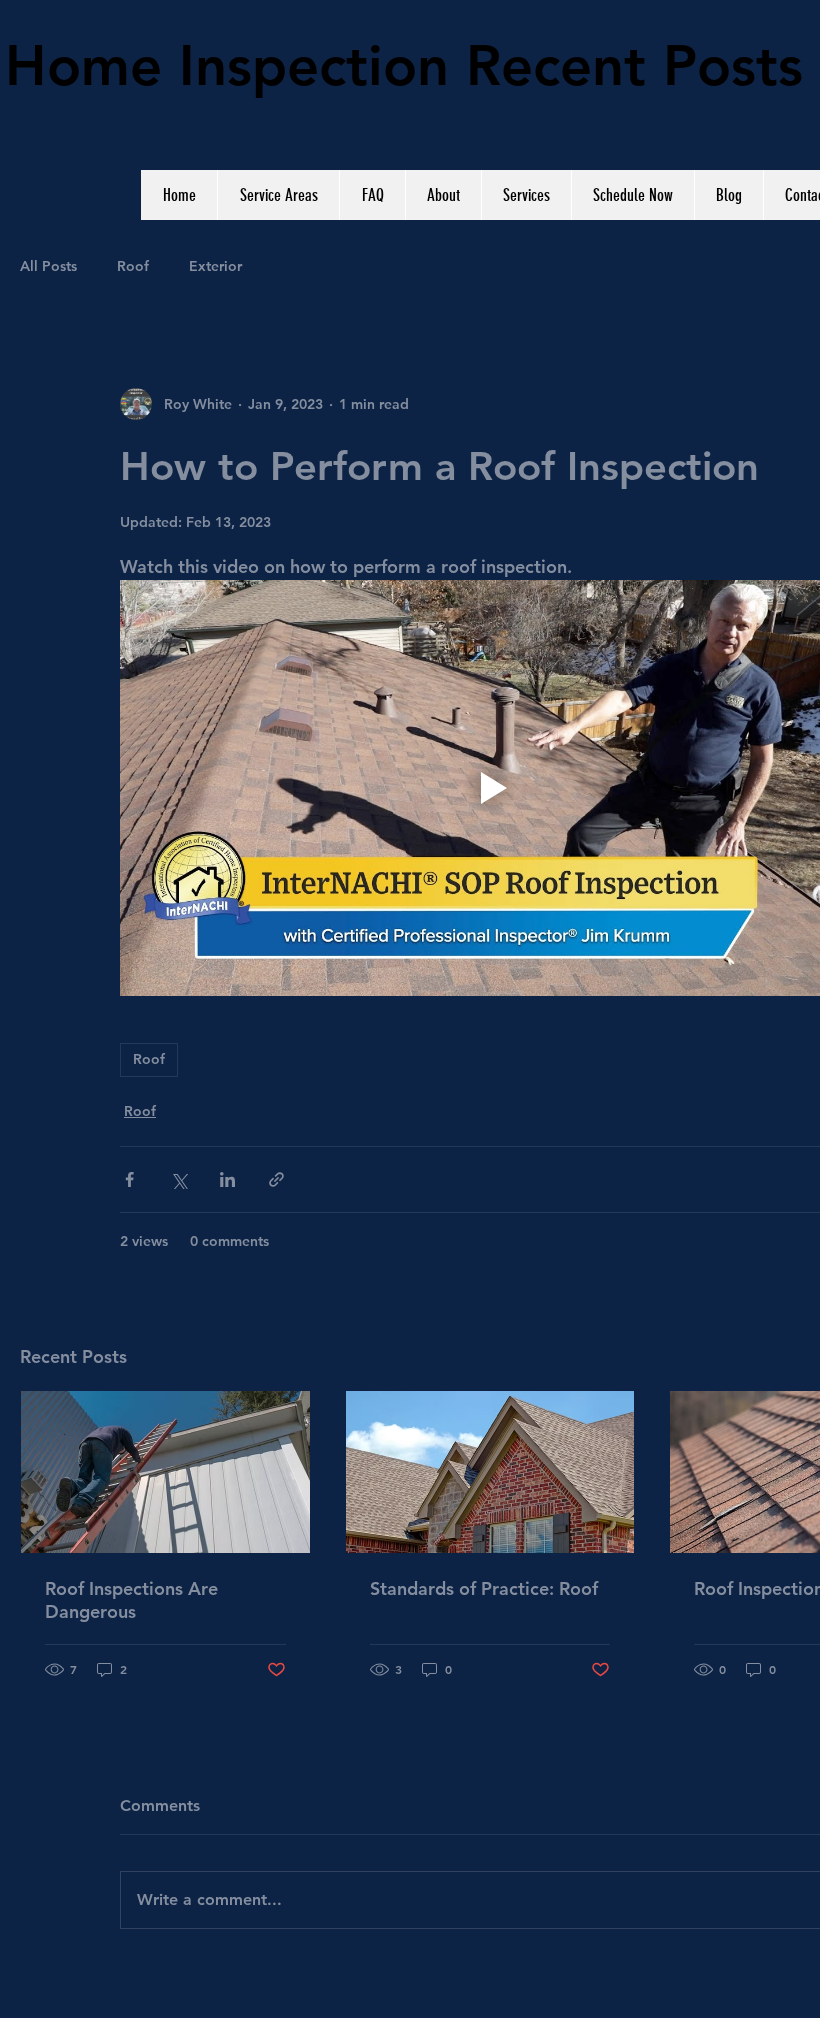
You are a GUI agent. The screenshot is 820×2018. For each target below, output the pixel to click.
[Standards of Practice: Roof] (490, 1472)
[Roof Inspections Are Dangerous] (165, 1472)
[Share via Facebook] (129, 1179)
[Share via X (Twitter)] (178, 1179)
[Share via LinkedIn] (227, 1179)
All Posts (48, 266)
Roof (133, 266)
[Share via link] (276, 1179)
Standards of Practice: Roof (484, 1588)
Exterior (215, 266)
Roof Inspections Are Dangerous (131, 1600)
